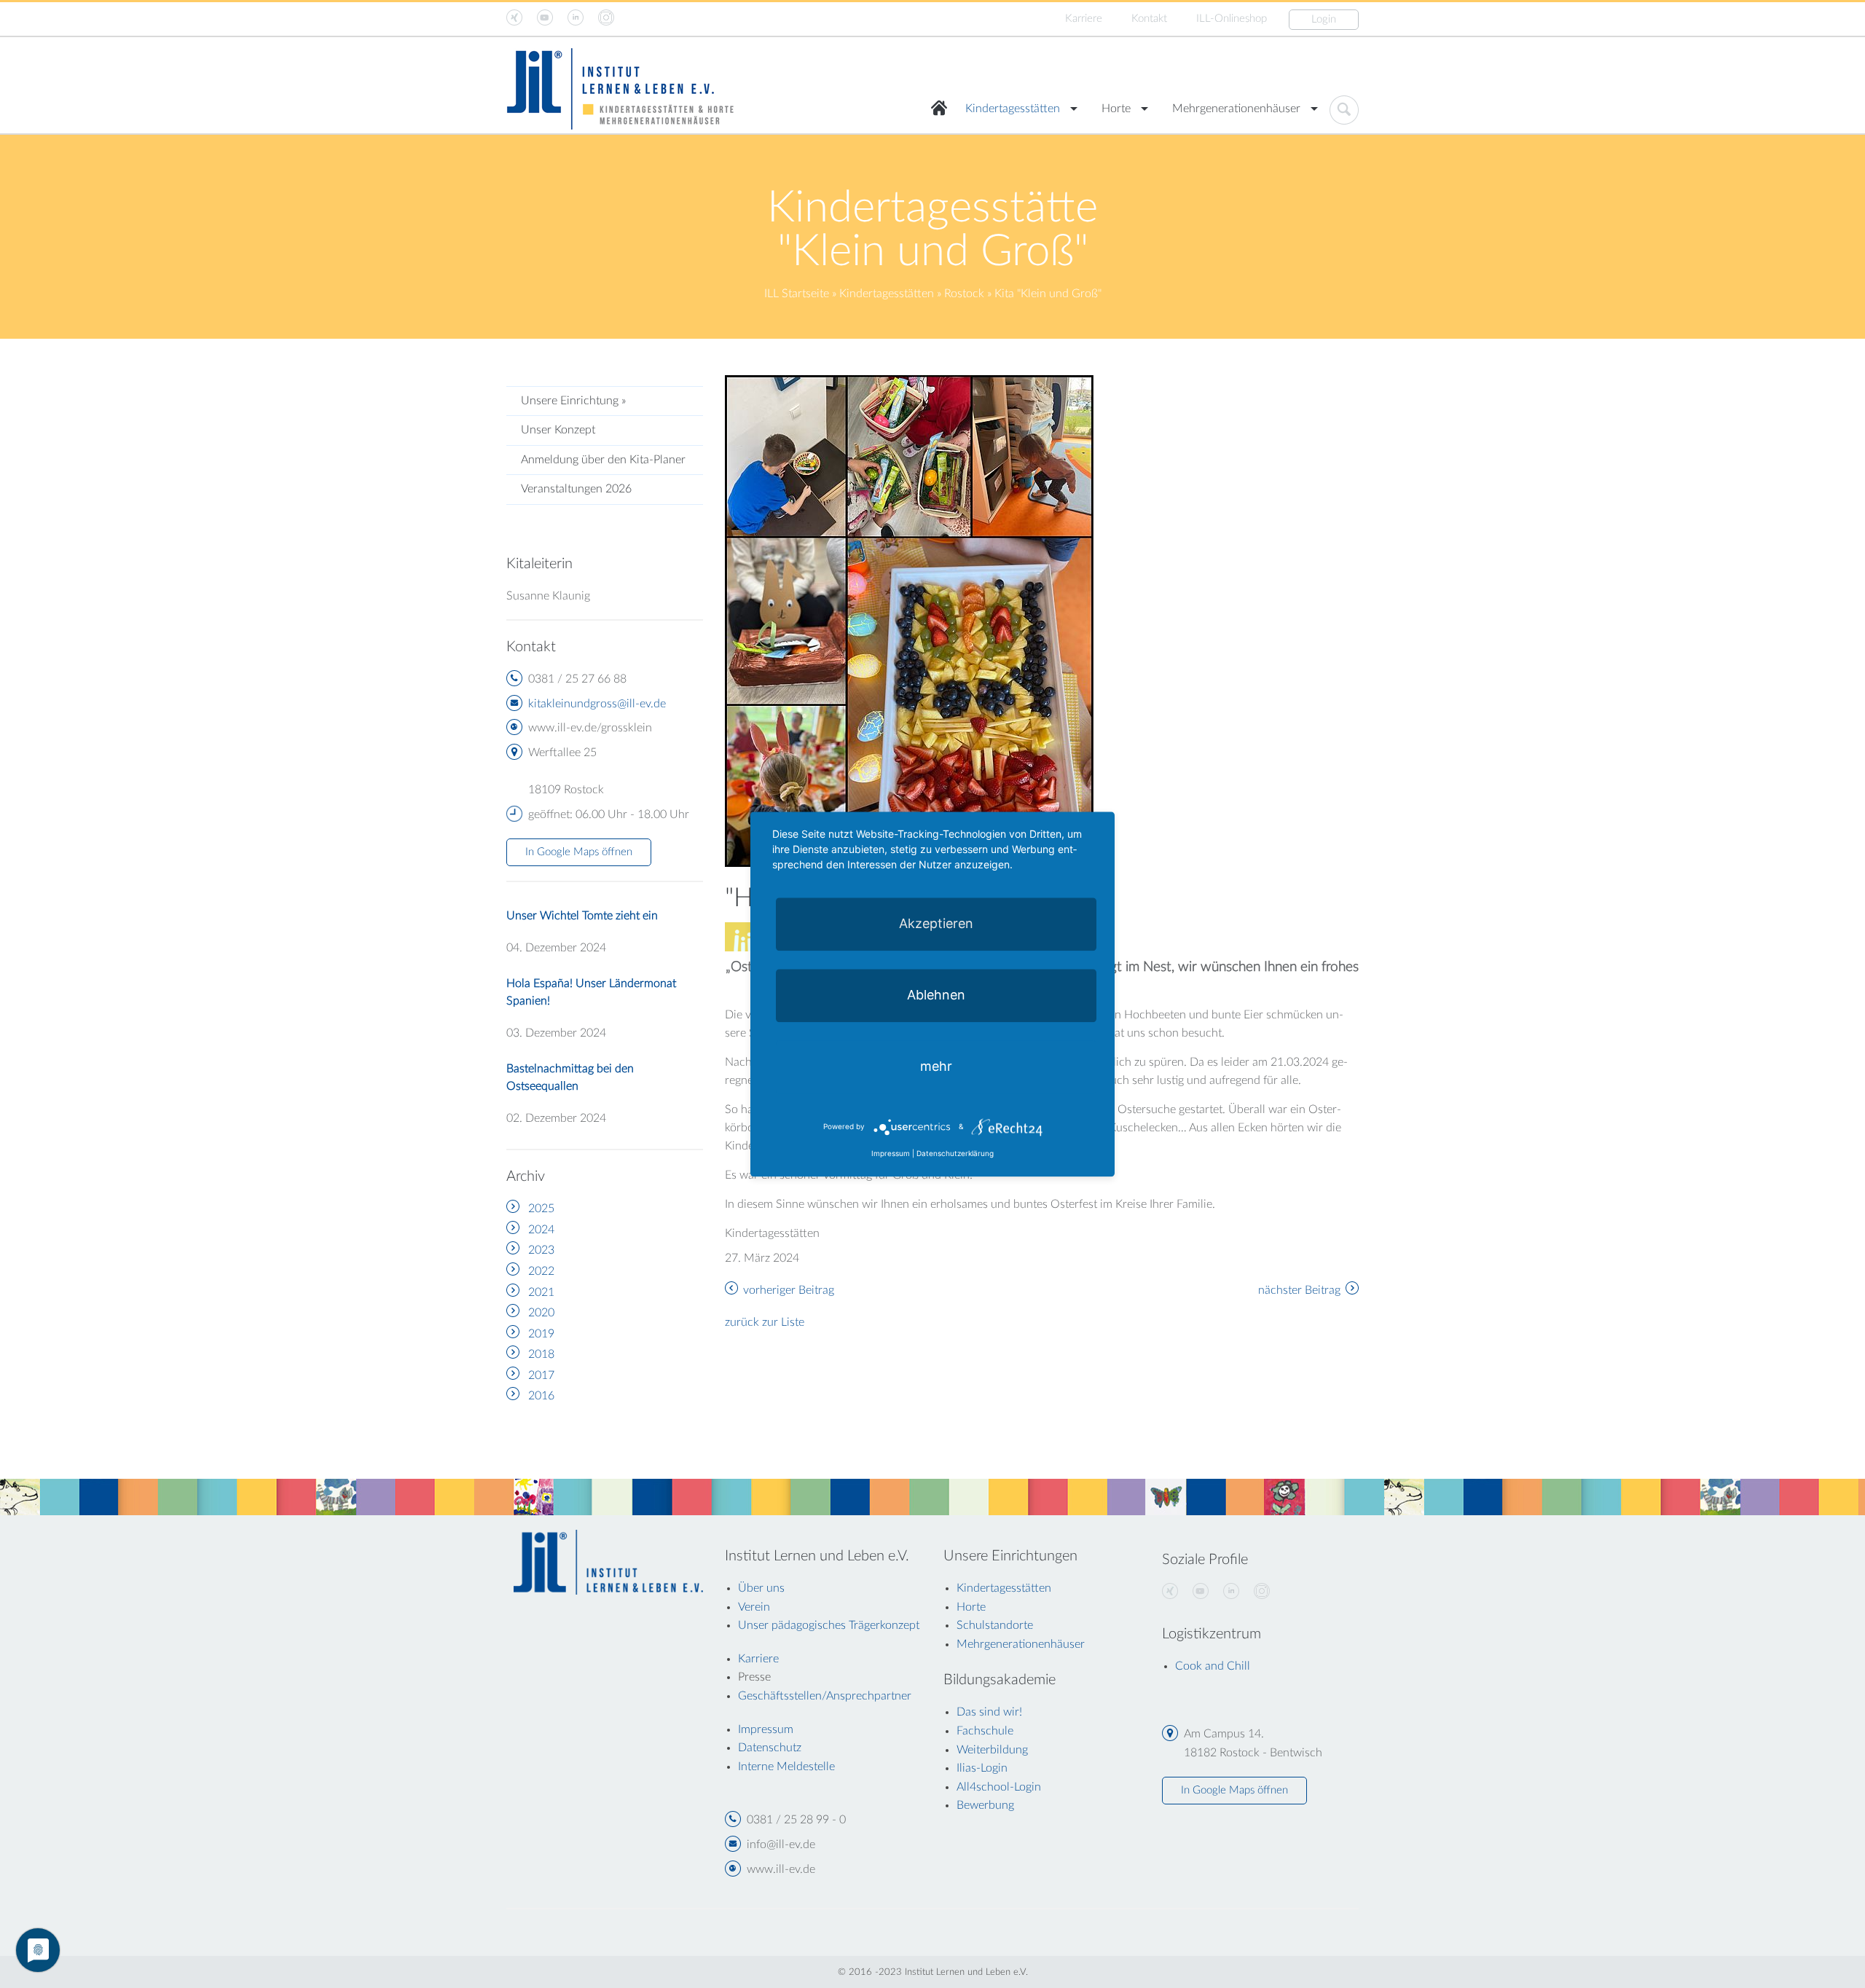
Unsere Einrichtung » (573, 401)
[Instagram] (1262, 1592)
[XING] (1170, 1592)
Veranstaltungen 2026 (576, 489)
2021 (541, 1292)
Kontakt (1149, 19)
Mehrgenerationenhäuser (1236, 109)
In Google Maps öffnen (579, 852)
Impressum (891, 1153)
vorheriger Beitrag (789, 1290)
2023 (541, 1250)
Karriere (1084, 19)
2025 (541, 1209)
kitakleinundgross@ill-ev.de (597, 704)
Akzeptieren (936, 923)
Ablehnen (936, 995)
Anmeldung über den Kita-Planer (603, 460)
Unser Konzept (558, 430)
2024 (541, 1230)
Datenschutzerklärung (955, 1153)
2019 (541, 1334)
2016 (541, 1396)
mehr (936, 1066)
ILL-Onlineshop (1232, 19)
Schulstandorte (995, 1625)
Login (1324, 19)
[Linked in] (1231, 1592)
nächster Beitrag (1299, 1290)
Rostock (964, 294)
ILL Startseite (797, 294)
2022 (541, 1271)
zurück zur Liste (765, 1322)
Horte (1116, 109)
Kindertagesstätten (1013, 109)
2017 (541, 1375)
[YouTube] (1201, 1592)
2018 (541, 1354)
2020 (541, 1313)
